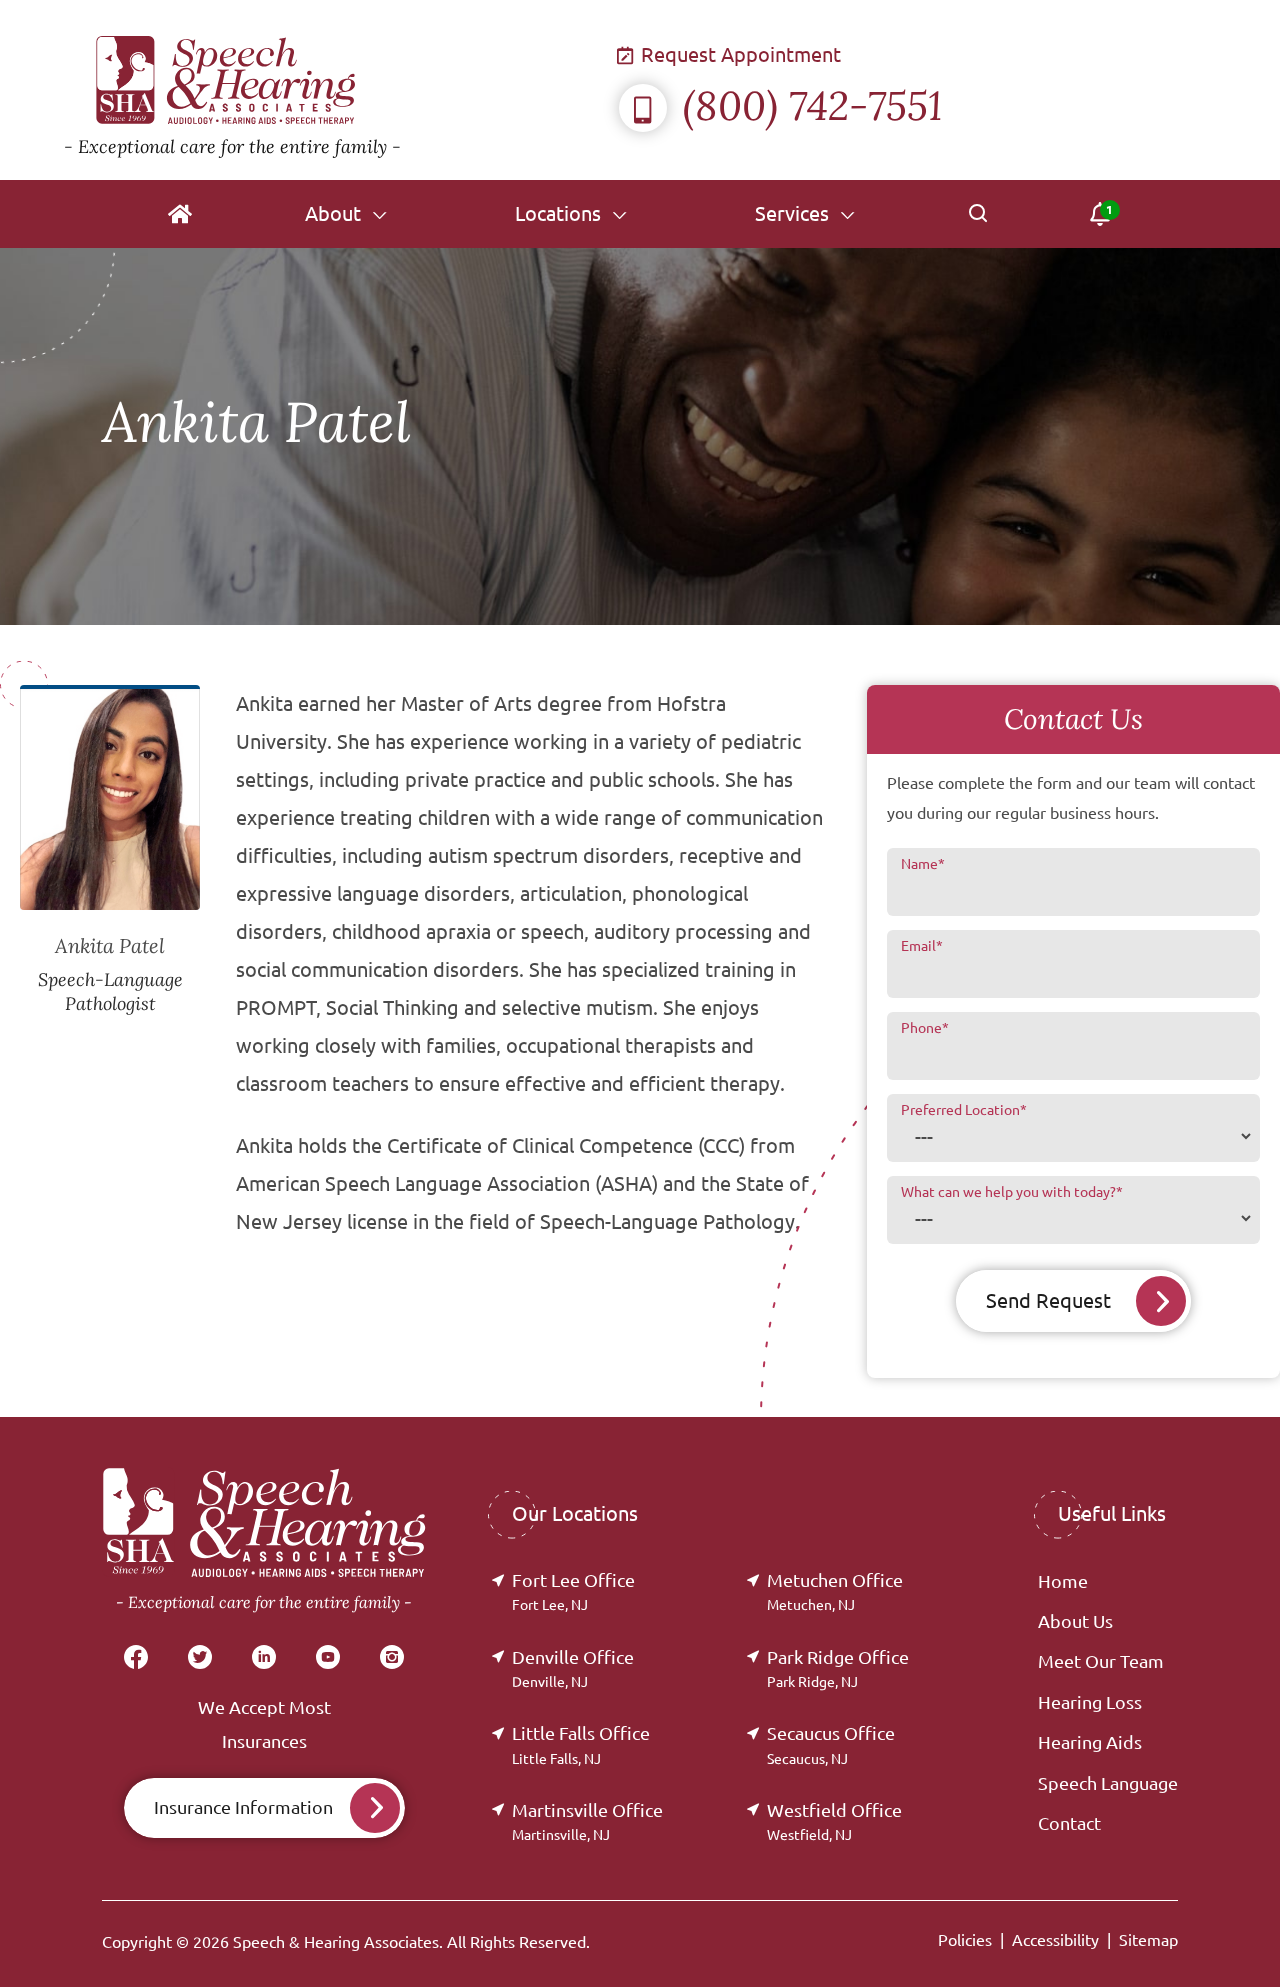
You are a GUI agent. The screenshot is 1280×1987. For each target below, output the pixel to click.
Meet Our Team (1101, 1661)
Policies (965, 1940)
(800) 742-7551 (812, 105)
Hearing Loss (1090, 1702)
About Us (1075, 1621)
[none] (346, 214)
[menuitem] (180, 214)
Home (1063, 1581)
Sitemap (1148, 1940)
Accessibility (1055, 1940)
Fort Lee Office (573, 1591)
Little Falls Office (581, 1744)
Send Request (1048, 1300)
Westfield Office (834, 1821)
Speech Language (1108, 1783)
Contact (1069, 1823)
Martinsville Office (587, 1821)
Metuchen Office (835, 1591)
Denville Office (573, 1668)
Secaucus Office (831, 1744)
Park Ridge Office (838, 1668)
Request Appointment (738, 54)
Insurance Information (243, 1807)
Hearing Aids (1090, 1742)
